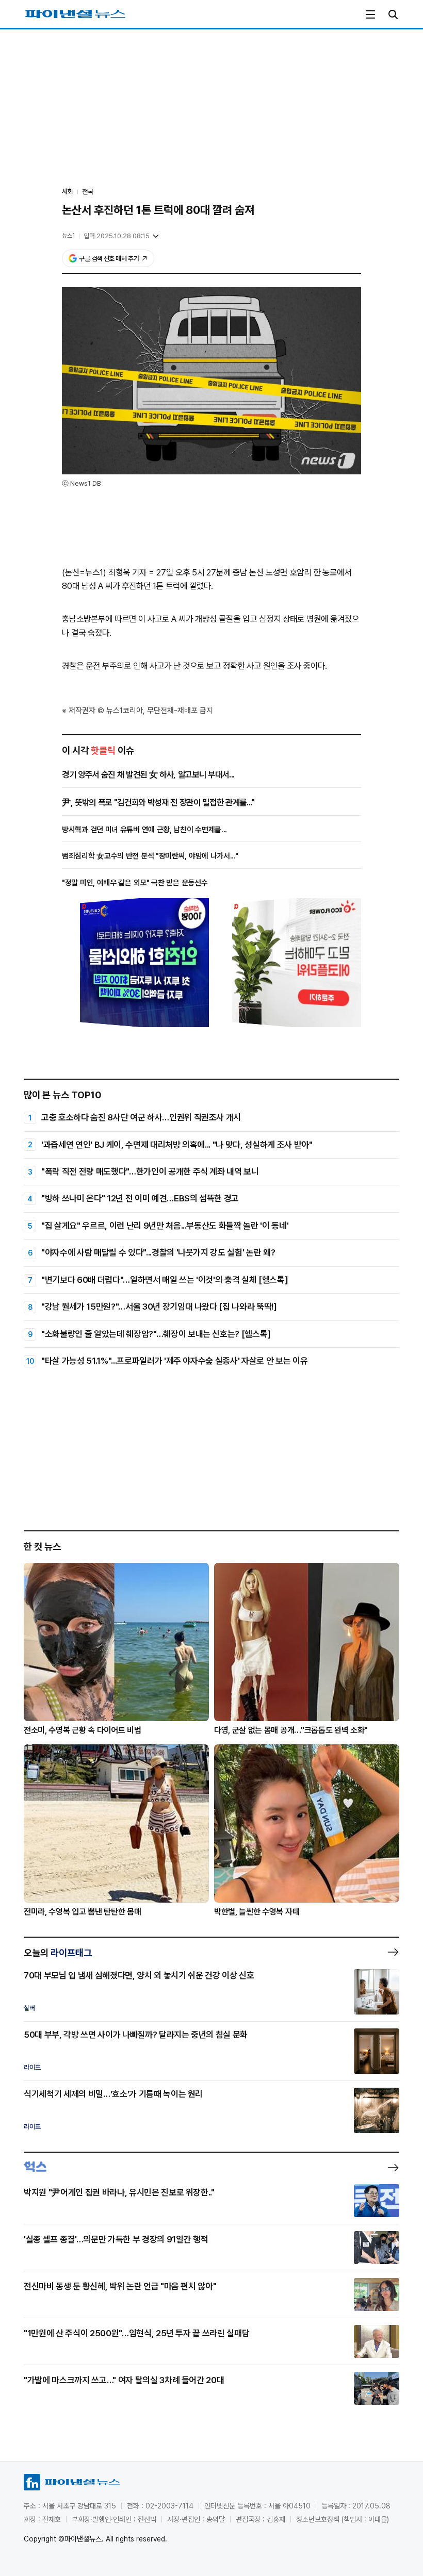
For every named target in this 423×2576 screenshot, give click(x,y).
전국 (88, 192)
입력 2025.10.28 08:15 (117, 236)
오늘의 (58, 1953)
